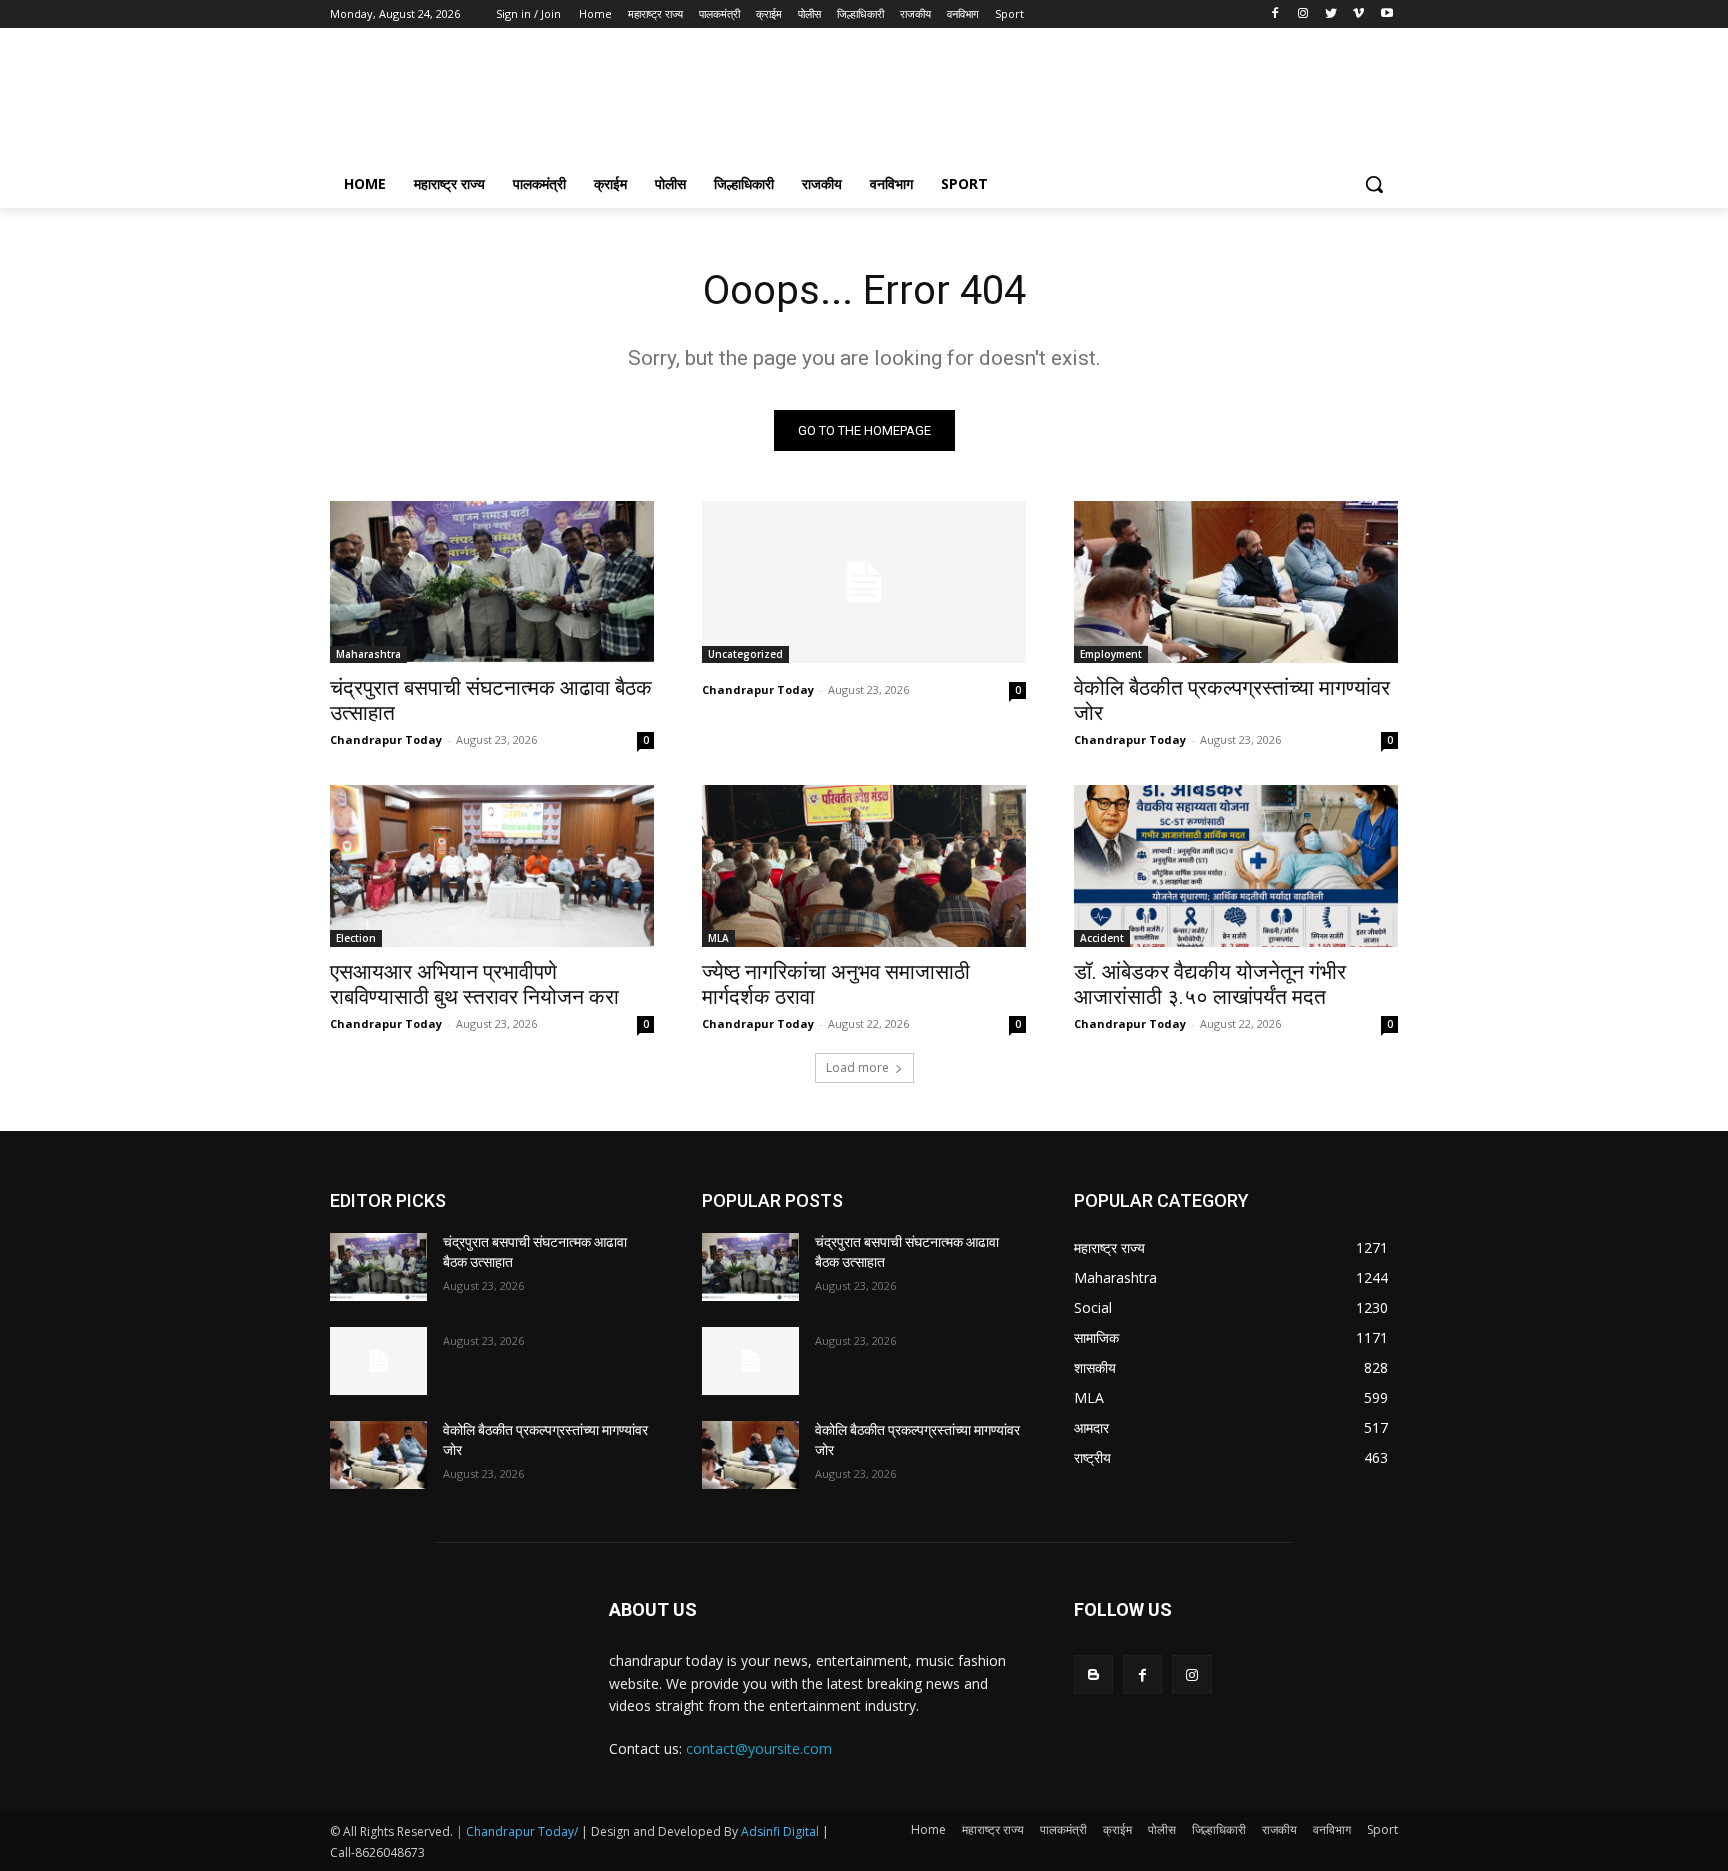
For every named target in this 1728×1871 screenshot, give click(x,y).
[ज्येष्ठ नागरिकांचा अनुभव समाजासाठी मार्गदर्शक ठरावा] (864, 866)
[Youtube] (1386, 14)
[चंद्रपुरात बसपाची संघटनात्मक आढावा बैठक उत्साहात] (492, 582)
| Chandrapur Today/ (517, 1831)
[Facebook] (1275, 14)
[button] (1374, 184)
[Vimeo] (1358, 14)
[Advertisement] (1014, 101)
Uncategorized (745, 654)
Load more (857, 1067)
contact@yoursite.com (759, 1748)
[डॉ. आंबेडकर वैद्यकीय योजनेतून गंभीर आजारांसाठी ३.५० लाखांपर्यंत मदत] (1236, 866)
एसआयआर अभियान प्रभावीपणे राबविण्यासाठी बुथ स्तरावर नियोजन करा (474, 984)
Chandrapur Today (386, 739)
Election (356, 938)
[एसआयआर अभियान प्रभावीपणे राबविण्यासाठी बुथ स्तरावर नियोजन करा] (492, 866)
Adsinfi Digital (781, 1831)
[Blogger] (1093, 1674)
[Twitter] (1331, 14)
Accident (1102, 938)
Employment (1111, 654)
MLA (718, 938)
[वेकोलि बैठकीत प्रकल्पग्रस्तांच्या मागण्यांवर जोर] (1236, 582)
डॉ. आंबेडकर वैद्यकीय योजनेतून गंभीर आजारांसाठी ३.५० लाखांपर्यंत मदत (1210, 984)
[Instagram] (1303, 14)
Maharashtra (368, 654)
